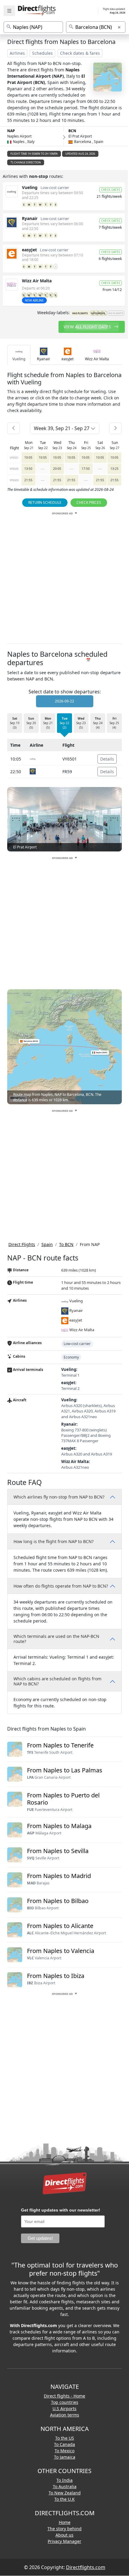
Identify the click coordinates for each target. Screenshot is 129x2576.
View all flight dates (88, 327)
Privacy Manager (64, 2541)
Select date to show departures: (65, 692)
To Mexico (64, 2451)
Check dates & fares (80, 53)
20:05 (57, 469)
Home (65, 2522)
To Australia (65, 2486)
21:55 (28, 480)
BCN (72, 131)
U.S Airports (64, 2409)
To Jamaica (65, 2457)
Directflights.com (86, 2567)
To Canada (64, 2444)
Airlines (17, 53)
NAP (11, 131)
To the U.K (64, 2499)
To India (64, 2480)
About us (64, 2535)
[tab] (19, 355)
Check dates (111, 190)
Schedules (42, 53)
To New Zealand (65, 2493)
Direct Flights (22, 1244)
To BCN (66, 1244)
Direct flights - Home (64, 2396)
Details (107, 759)
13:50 (28, 469)
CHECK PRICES (89, 502)
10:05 (28, 457)
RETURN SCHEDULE (45, 502)
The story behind (64, 2529)
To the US (65, 2438)
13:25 (114, 469)
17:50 (86, 469)
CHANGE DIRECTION (27, 162)
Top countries (65, 2402)
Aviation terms (65, 2415)
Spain (47, 1244)
